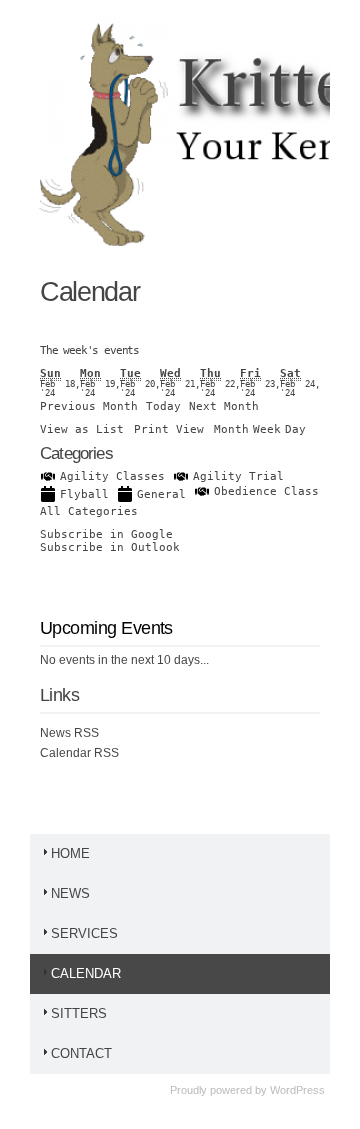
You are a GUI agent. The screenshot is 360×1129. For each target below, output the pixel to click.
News (70, 893)
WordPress (297, 1090)
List (82, 429)
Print (169, 429)
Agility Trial (238, 476)
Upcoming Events (106, 628)
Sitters (79, 1013)
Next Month (224, 406)
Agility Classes (112, 476)
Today (163, 406)
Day (295, 429)
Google (106, 534)
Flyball (84, 494)
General (161, 494)
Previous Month (89, 406)
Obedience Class (266, 491)
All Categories (89, 511)
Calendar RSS (79, 753)
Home (70, 853)
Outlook (110, 547)
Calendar (86, 973)
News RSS (69, 733)
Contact (81, 1053)
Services (84, 933)
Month (231, 429)
